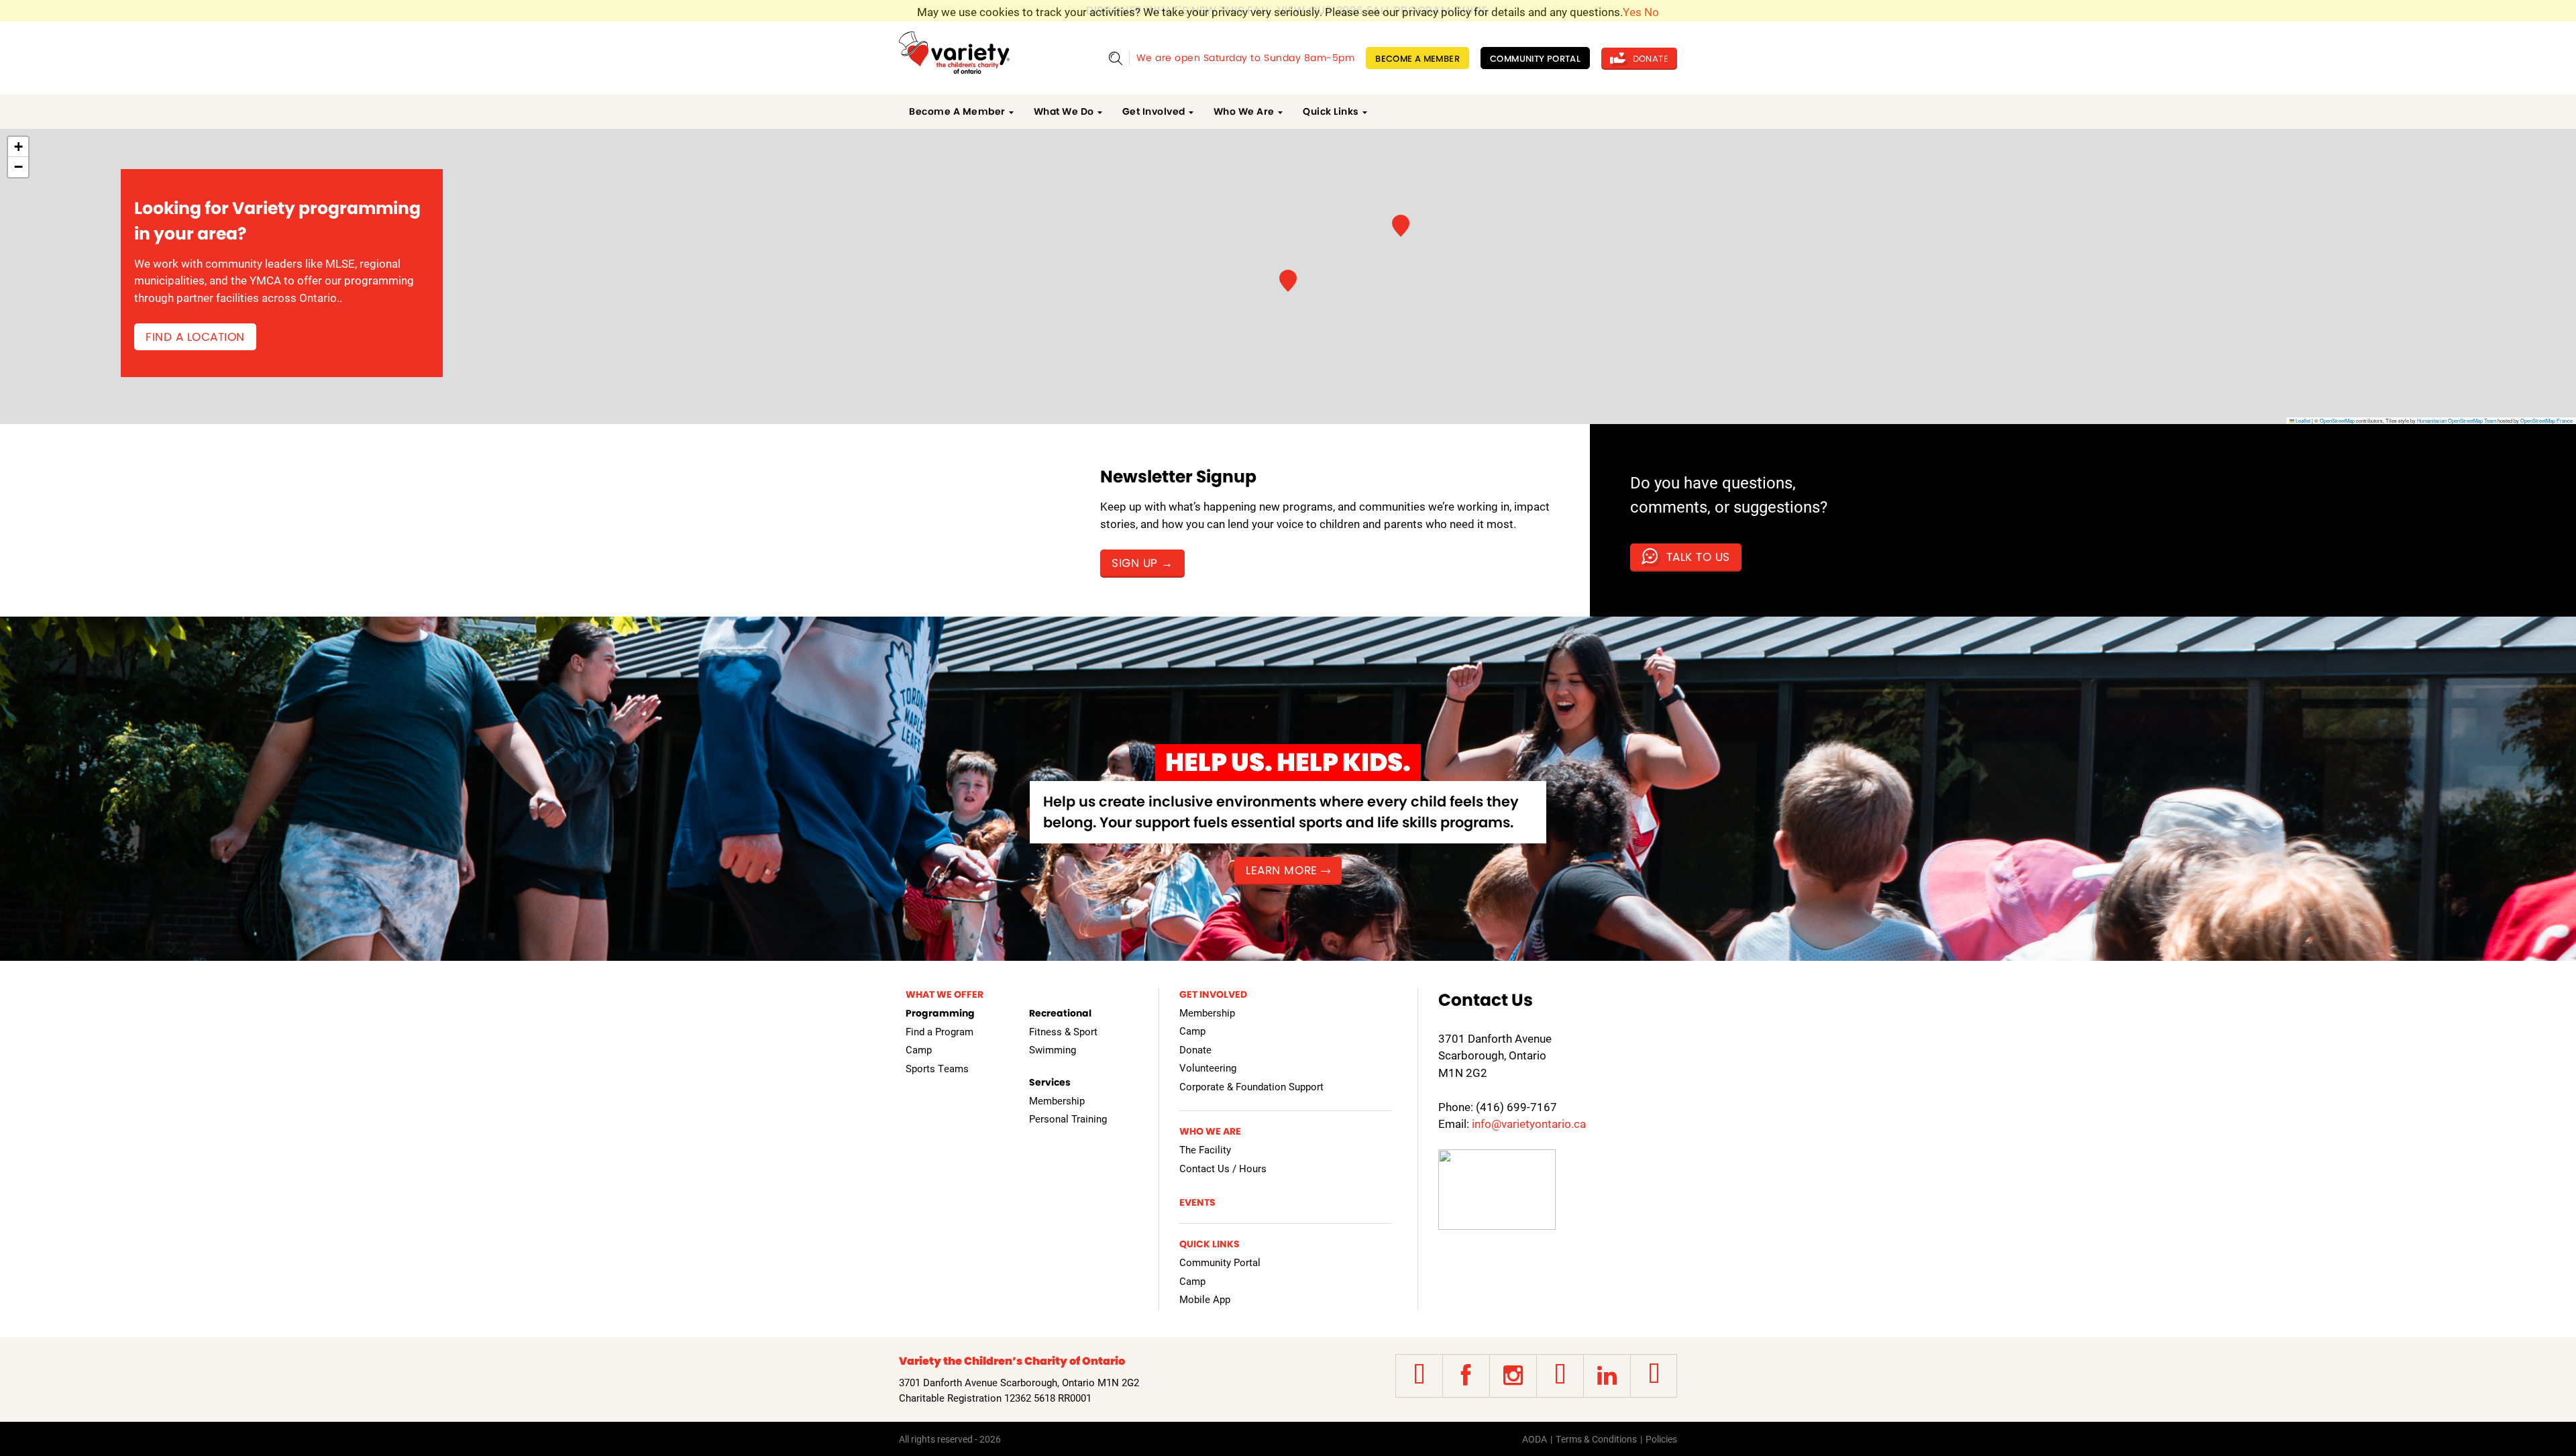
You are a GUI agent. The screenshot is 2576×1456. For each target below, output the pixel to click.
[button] (1401, 226)
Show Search (1115, 58)
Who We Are (1244, 111)
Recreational (1060, 1013)
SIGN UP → (1142, 563)
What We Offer (945, 994)
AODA (1535, 1439)
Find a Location (195, 337)
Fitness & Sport (1063, 1031)
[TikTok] (1654, 1376)
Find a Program (940, 1031)
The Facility (1205, 1149)
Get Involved (1154, 111)
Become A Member (1417, 59)
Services (1050, 1082)
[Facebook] (1466, 1376)
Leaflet (2302, 420)
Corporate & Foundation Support (1251, 1086)
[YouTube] (1560, 1376)
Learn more (1281, 870)
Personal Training (1068, 1119)
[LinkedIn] (1607, 1376)
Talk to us (1696, 557)
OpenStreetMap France (2546, 420)
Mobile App (1205, 1299)
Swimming (1053, 1049)
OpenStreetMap (2337, 420)
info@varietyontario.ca (1529, 1124)
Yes (1632, 12)
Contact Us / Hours (1223, 1168)
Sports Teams (937, 1068)
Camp (919, 1049)
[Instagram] (1513, 1376)
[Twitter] (1419, 1376)
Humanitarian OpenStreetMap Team (2457, 420)
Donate (1649, 59)
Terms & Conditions (1596, 1439)
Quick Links (1331, 111)
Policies (1661, 1439)
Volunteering (1208, 1068)
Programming (940, 1013)
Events (1197, 1202)
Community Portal (1535, 59)
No (1652, 12)
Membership (1057, 1100)
